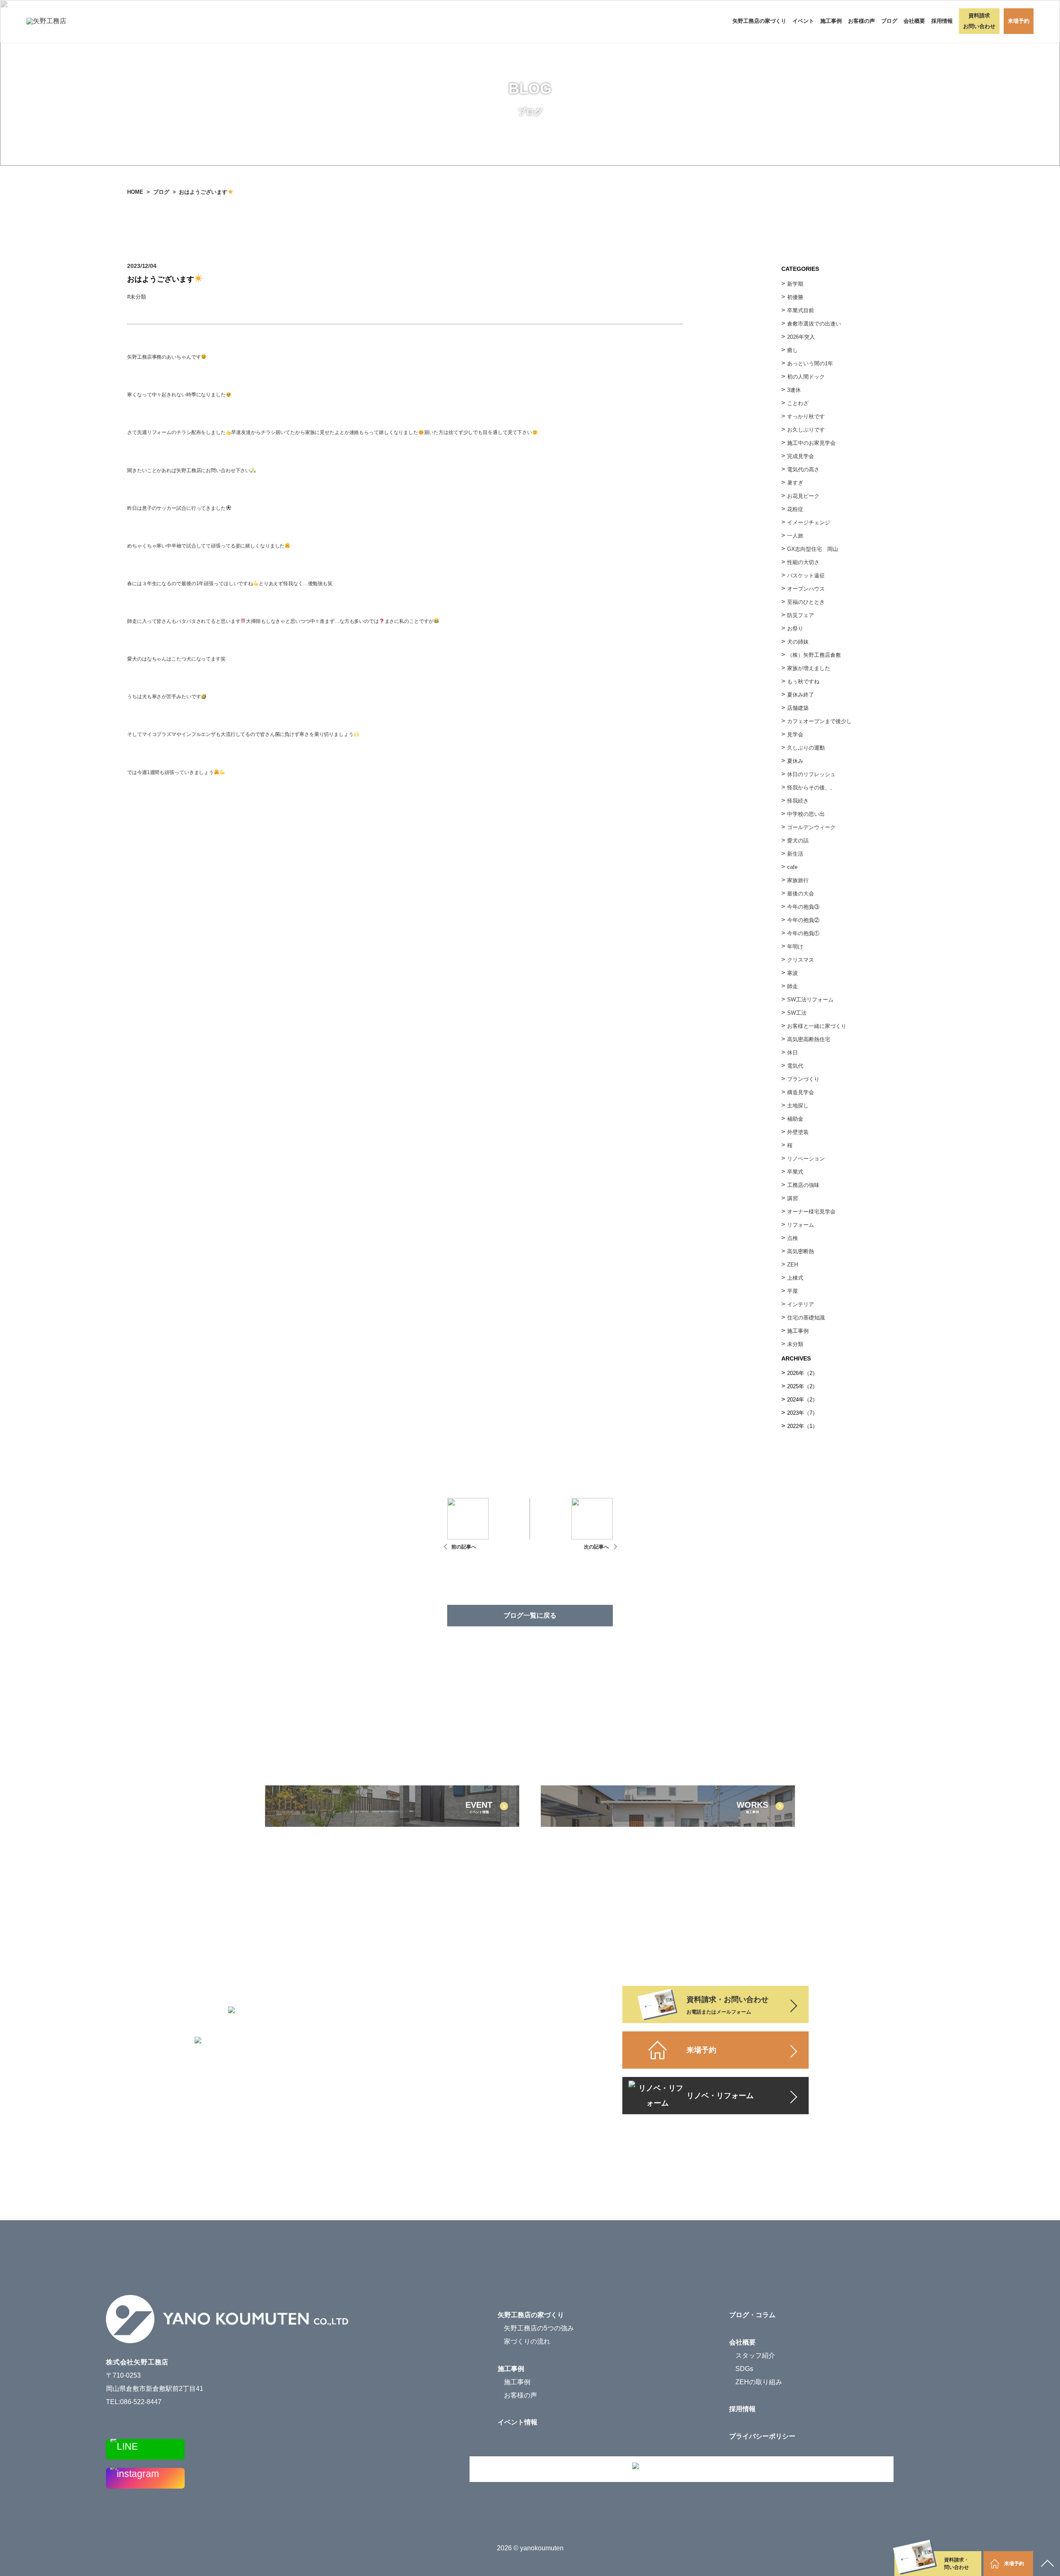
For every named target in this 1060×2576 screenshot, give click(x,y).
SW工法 (797, 1013)
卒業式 (795, 1172)
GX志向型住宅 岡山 (813, 549)
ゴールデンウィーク (811, 827)
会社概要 (742, 2342)
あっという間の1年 (810, 363)
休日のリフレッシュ (811, 774)
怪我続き (798, 801)
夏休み (795, 761)
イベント (803, 21)
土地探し (798, 1106)
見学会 (795, 734)
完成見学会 (801, 456)
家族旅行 (798, 880)
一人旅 (795, 536)
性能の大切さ (803, 562)
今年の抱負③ (803, 907)
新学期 (795, 284)
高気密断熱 (801, 1251)
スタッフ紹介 (755, 2355)
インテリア (801, 1304)
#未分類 (139, 297)
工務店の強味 (803, 1185)
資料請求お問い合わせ (979, 21)
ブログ (889, 21)
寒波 (793, 973)
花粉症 (795, 509)
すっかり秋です (806, 416)
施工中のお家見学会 (811, 443)
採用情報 (942, 21)
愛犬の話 (798, 841)
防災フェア (801, 615)
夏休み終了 (801, 695)
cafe (792, 867)
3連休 (794, 390)
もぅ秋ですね (803, 681)
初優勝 (795, 297)
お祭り (795, 628)
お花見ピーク (803, 496)
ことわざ (798, 403)
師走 (793, 986)
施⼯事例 (798, 1331)
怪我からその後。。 (811, 788)
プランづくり (803, 1079)
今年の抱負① (803, 933)
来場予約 (1019, 21)
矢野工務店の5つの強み (539, 2328)
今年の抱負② (803, 920)
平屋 (793, 1291)
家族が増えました (809, 668)
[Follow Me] (145, 2478)
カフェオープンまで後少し (819, 721)
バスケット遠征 (806, 575)
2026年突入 (801, 337)
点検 (793, 1238)
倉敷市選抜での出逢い (814, 324)
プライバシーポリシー (762, 2436)
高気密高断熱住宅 (809, 1039)
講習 (793, 1198)
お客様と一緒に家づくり (817, 1026)
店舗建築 (798, 708)
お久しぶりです (806, 430)
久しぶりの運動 (806, 748)
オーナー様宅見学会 (811, 1212)
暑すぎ (795, 483)
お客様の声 (861, 21)
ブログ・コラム (752, 2315)
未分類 (795, 1344)
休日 (793, 1053)
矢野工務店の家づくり (759, 21)
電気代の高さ (803, 469)
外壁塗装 (798, 1132)
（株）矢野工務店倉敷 (814, 655)
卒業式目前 (801, 310)
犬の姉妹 (798, 642)
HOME (135, 192)
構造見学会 (801, 1092)
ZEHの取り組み (759, 2382)
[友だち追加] (145, 2449)
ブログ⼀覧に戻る (530, 1615)
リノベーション (806, 1159)
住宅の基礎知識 (806, 1318)
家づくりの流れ (527, 2341)
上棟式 (795, 1278)
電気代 (795, 1066)
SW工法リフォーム (810, 1000)
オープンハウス (806, 589)
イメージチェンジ (809, 522)
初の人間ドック (806, 377)
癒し (793, 350)
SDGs (744, 2369)
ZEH (793, 1265)
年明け (795, 947)
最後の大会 (801, 894)
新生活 (795, 854)
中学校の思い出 (806, 814)
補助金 (795, 1119)
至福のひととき (806, 602)
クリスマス (801, 960)
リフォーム (801, 1225)
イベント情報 (518, 2422)
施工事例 (831, 21)
